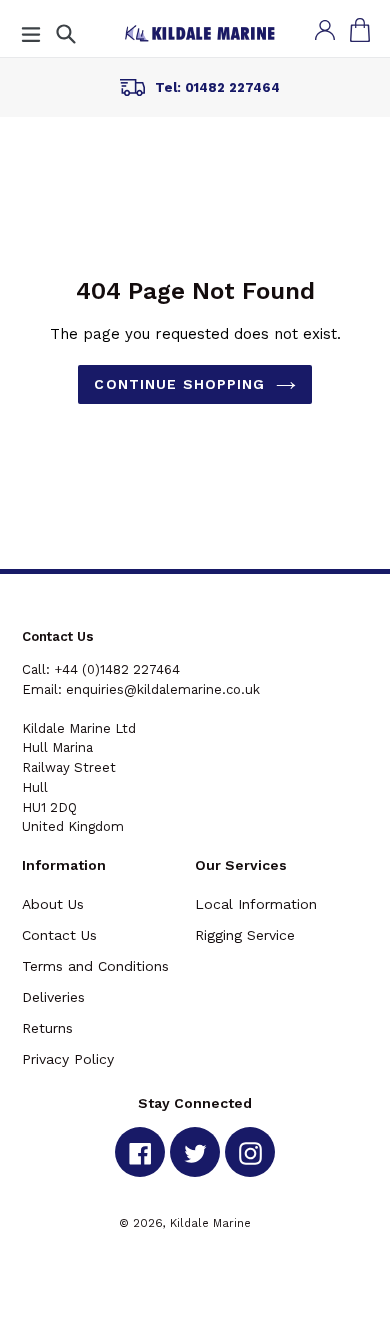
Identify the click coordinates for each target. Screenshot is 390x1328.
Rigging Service (245, 935)
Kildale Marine (210, 1223)
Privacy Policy (68, 1059)
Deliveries (53, 997)
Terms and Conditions (95, 966)
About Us (53, 904)
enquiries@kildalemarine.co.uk (163, 689)
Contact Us (59, 935)
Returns (47, 1028)
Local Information (256, 904)
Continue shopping (179, 384)
